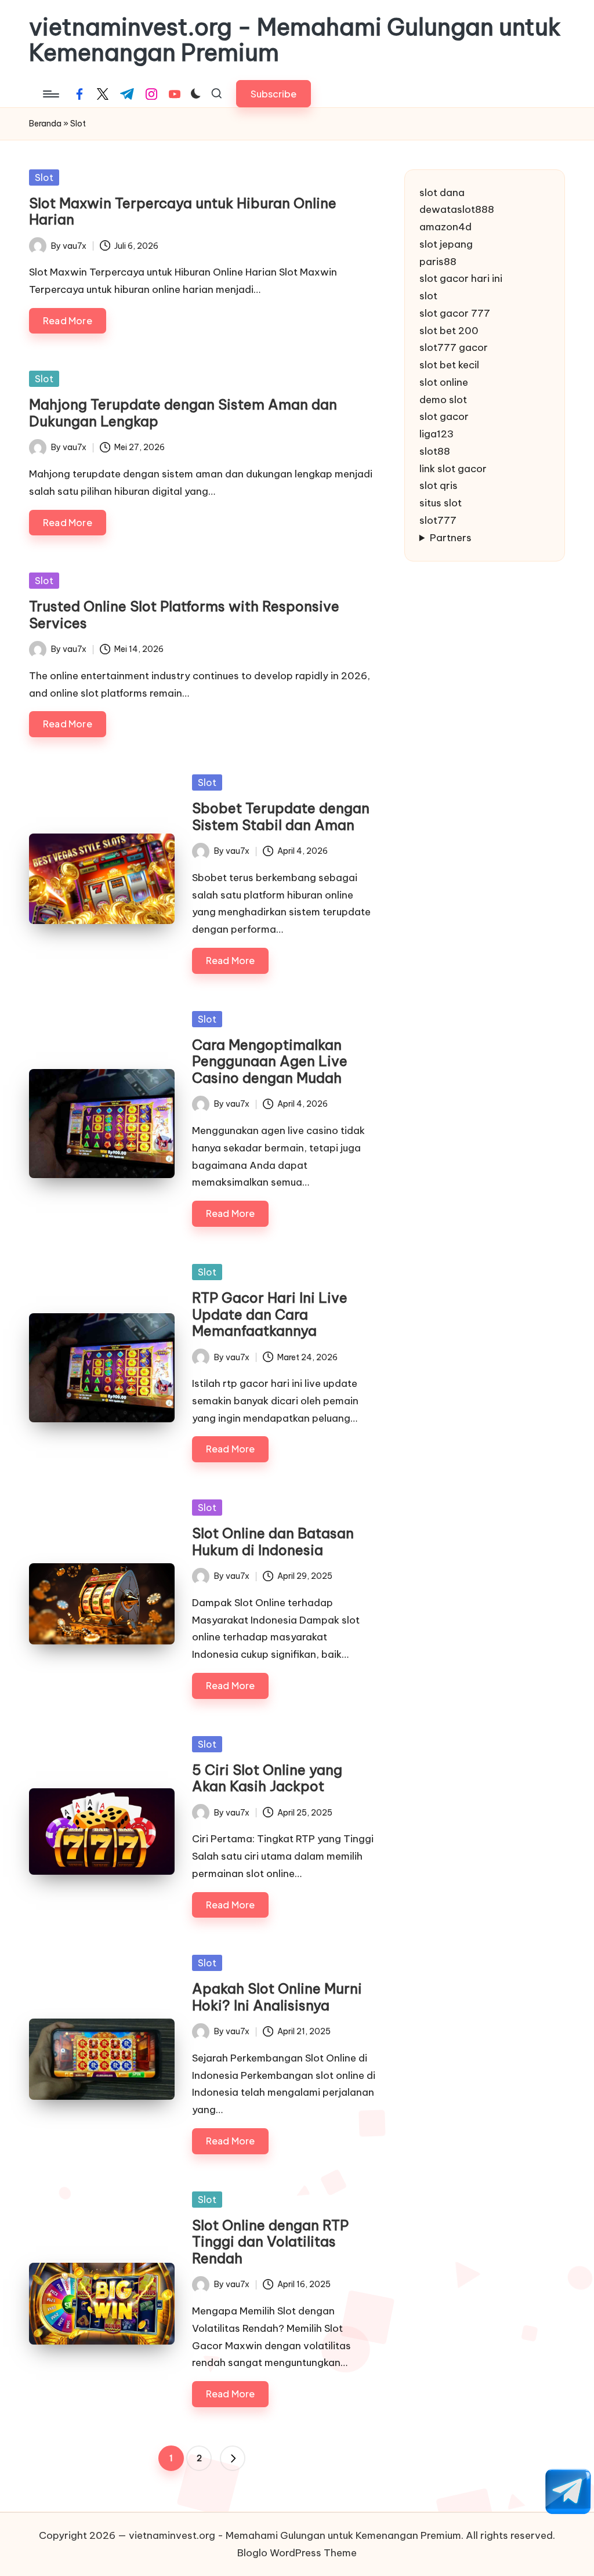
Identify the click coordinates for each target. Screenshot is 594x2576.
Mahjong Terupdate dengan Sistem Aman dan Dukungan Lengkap (183, 413)
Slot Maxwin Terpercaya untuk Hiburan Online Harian (183, 211)
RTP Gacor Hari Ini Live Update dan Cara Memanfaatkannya (270, 1314)
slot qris (439, 486)
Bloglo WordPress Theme (297, 2553)
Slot (44, 177)
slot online (444, 382)
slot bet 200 (449, 331)
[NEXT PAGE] (233, 2458)
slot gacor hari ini (461, 278)
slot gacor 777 (455, 313)
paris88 (438, 262)
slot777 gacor (454, 347)
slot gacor (444, 416)
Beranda (45, 124)
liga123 (437, 434)
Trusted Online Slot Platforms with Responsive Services (184, 615)
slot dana (442, 193)
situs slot (441, 503)
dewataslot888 (457, 209)
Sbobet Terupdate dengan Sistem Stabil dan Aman (281, 816)
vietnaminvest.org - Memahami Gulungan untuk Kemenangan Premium (295, 40)
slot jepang (446, 244)
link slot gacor (453, 469)
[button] (274, 94)
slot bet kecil (449, 365)
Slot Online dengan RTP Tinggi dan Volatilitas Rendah (270, 2242)
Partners (451, 538)
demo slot (443, 400)
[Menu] (50, 94)
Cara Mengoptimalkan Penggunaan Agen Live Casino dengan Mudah (270, 1061)
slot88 (435, 451)
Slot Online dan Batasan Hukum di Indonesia (273, 1541)
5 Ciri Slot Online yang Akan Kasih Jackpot (267, 1778)
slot (428, 296)
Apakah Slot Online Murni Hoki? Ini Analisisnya (277, 1997)
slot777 (438, 520)
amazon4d (445, 227)
